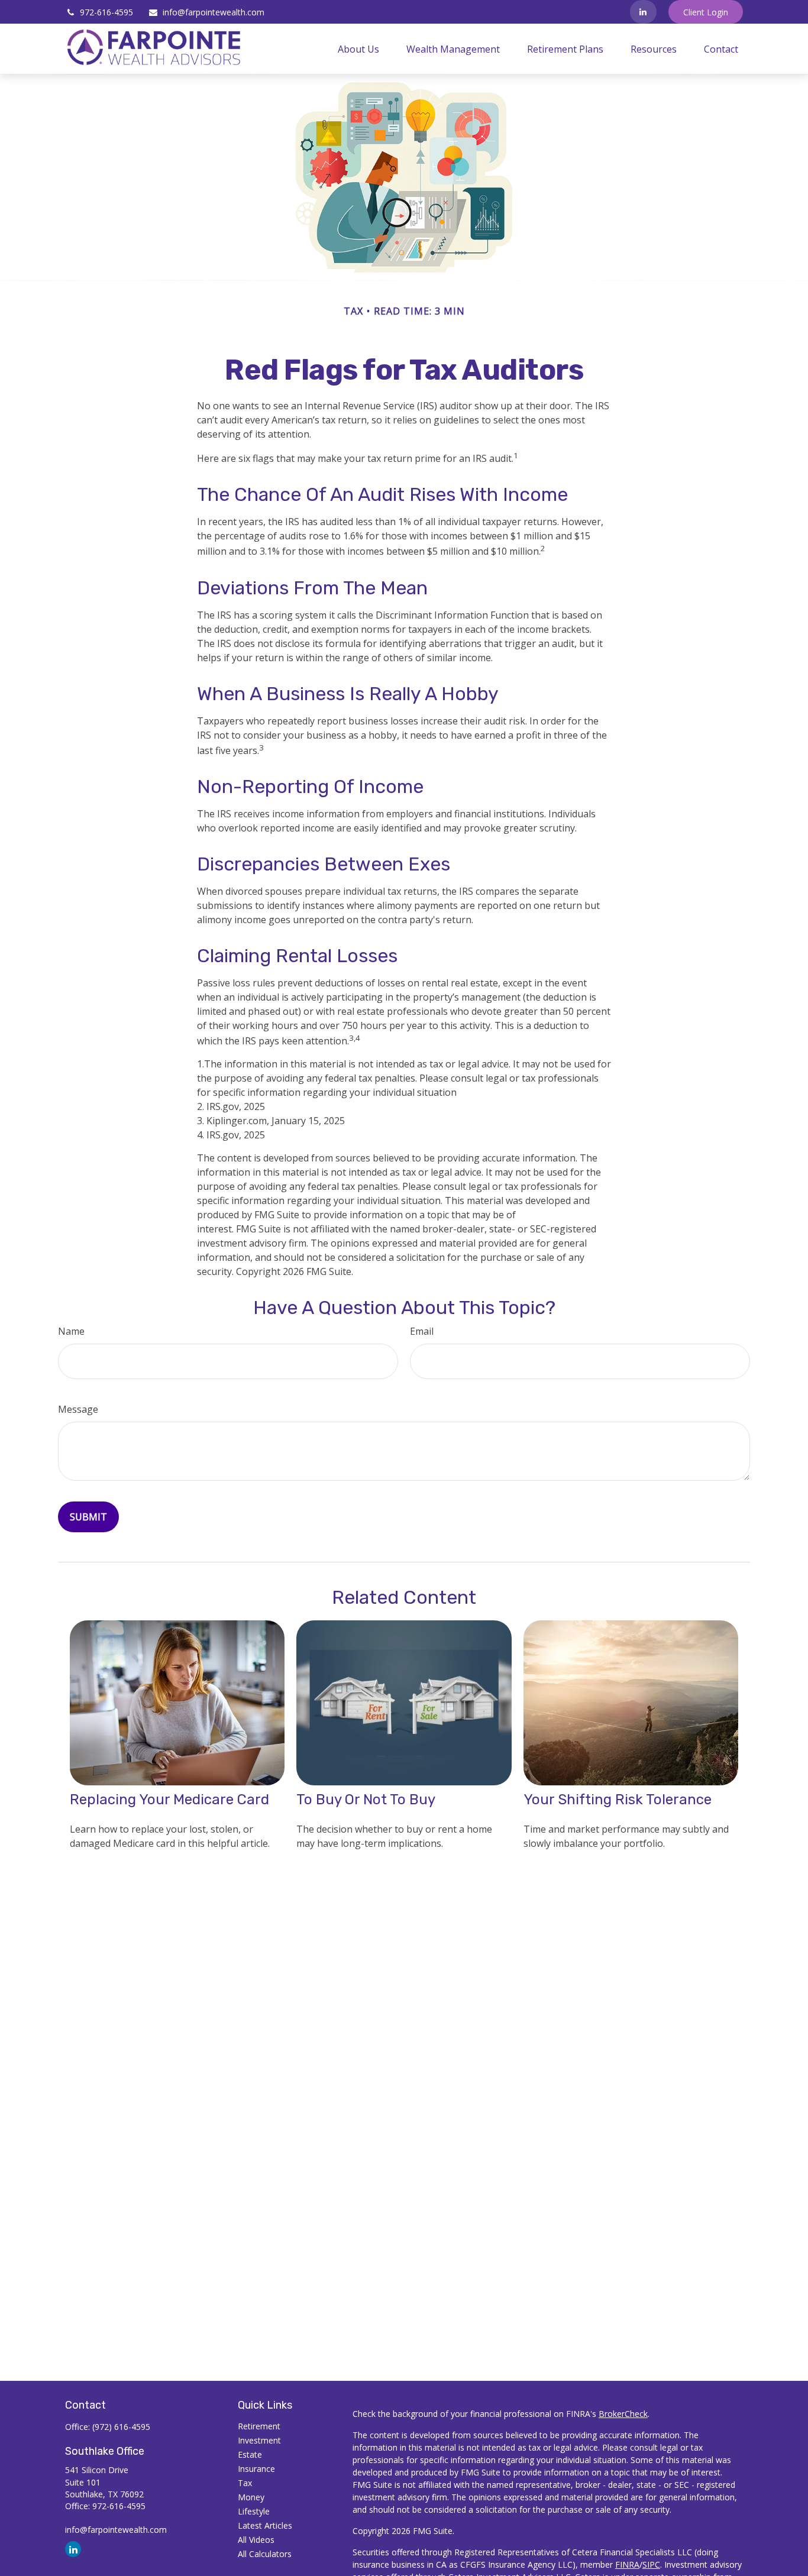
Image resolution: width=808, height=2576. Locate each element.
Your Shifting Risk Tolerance (618, 1800)
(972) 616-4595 (121, 2427)
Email (422, 1331)
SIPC (651, 2564)
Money (251, 2497)
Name (71, 1331)
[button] (358, 49)
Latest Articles (265, 2525)
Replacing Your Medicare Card (169, 1800)
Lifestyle (254, 2511)
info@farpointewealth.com (214, 12)
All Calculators (265, 2554)
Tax (245, 2483)
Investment (259, 2440)
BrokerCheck (623, 2414)
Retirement (259, 2426)
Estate (250, 2454)
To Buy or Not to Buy (366, 1800)
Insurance (256, 2469)
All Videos (256, 2540)
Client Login (706, 12)
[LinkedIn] (643, 12)
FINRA (627, 2564)
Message (78, 1409)
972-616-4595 (106, 12)
